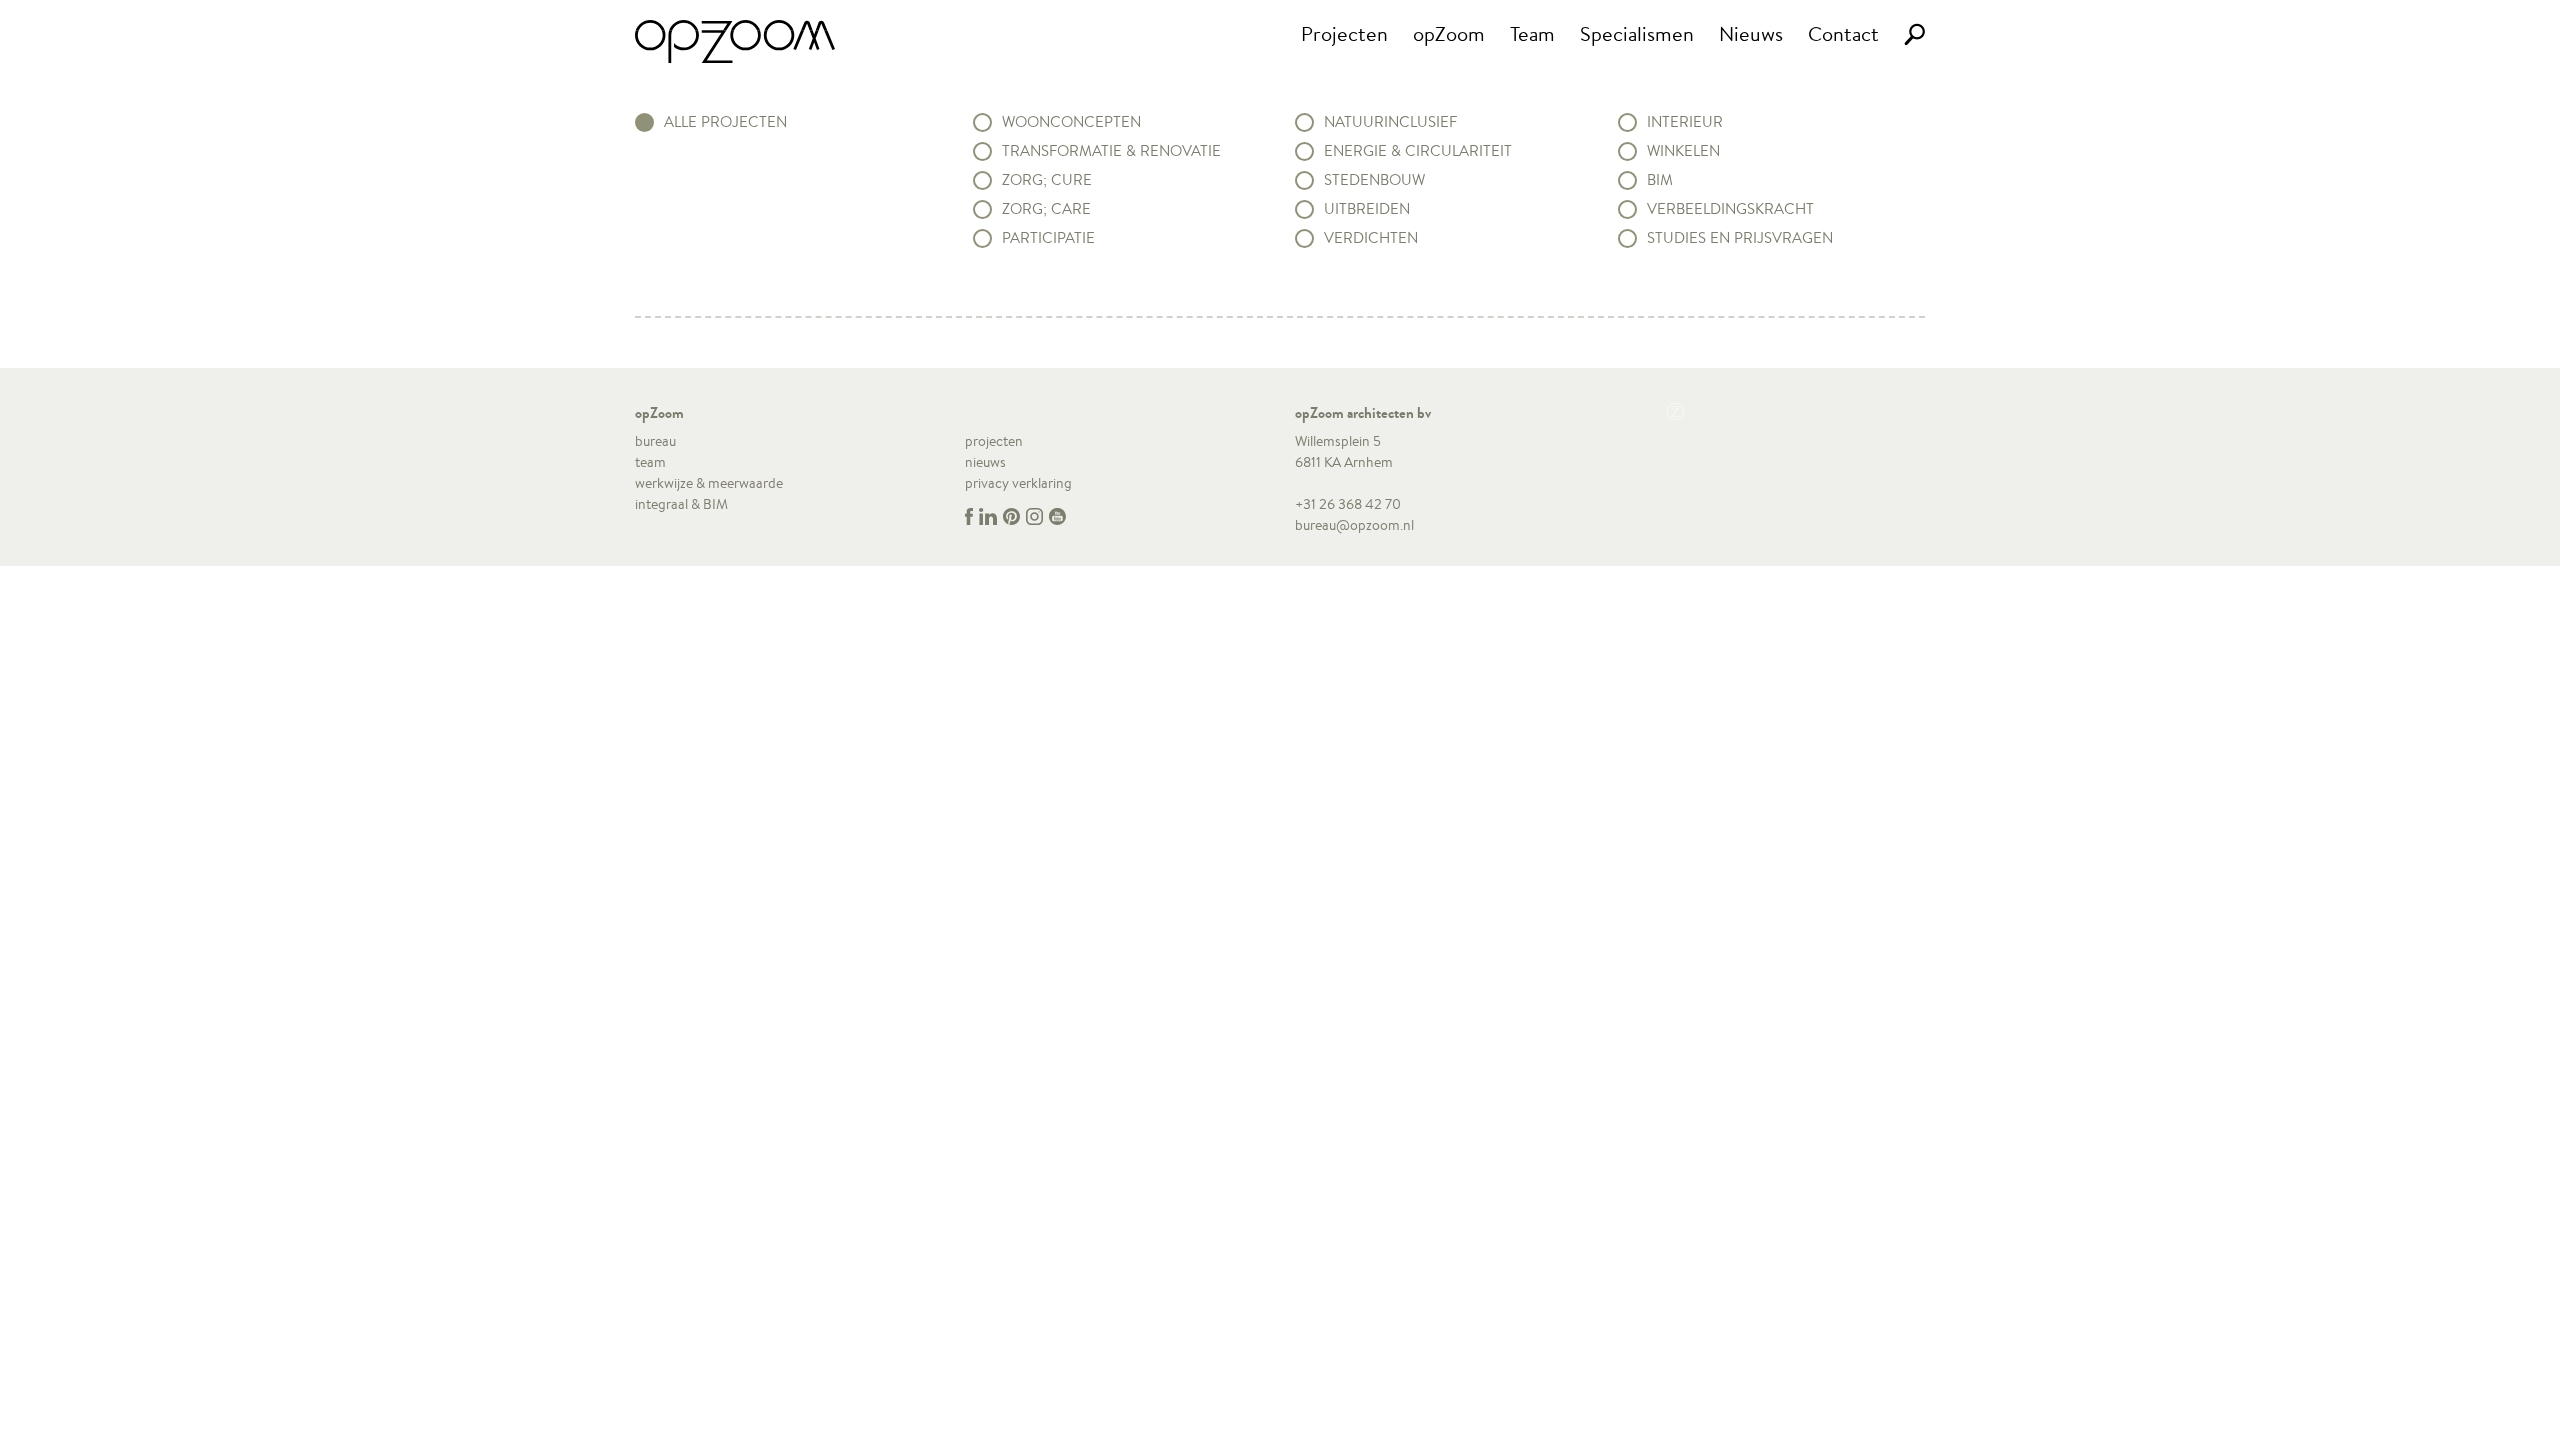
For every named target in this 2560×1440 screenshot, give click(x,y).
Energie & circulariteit (1418, 151)
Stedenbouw (1374, 180)
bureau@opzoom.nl (1354, 525)
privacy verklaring (1018, 483)
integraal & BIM (681, 504)
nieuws (985, 462)
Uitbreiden (1367, 209)
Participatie (1048, 238)
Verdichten (1371, 238)
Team (1532, 33)
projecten (994, 441)
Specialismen (1637, 33)
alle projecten (725, 122)
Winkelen (1683, 151)
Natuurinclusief (1390, 122)
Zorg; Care (1046, 209)
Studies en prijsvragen (1740, 238)
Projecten (1344, 33)
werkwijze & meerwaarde (709, 483)
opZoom (1449, 33)
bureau (655, 441)
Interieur (1685, 122)
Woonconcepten (1071, 122)
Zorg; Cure (1047, 180)
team (650, 462)
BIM (1660, 180)
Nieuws (1751, 33)
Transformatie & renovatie (1111, 151)
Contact (1843, 33)
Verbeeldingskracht (1730, 209)
